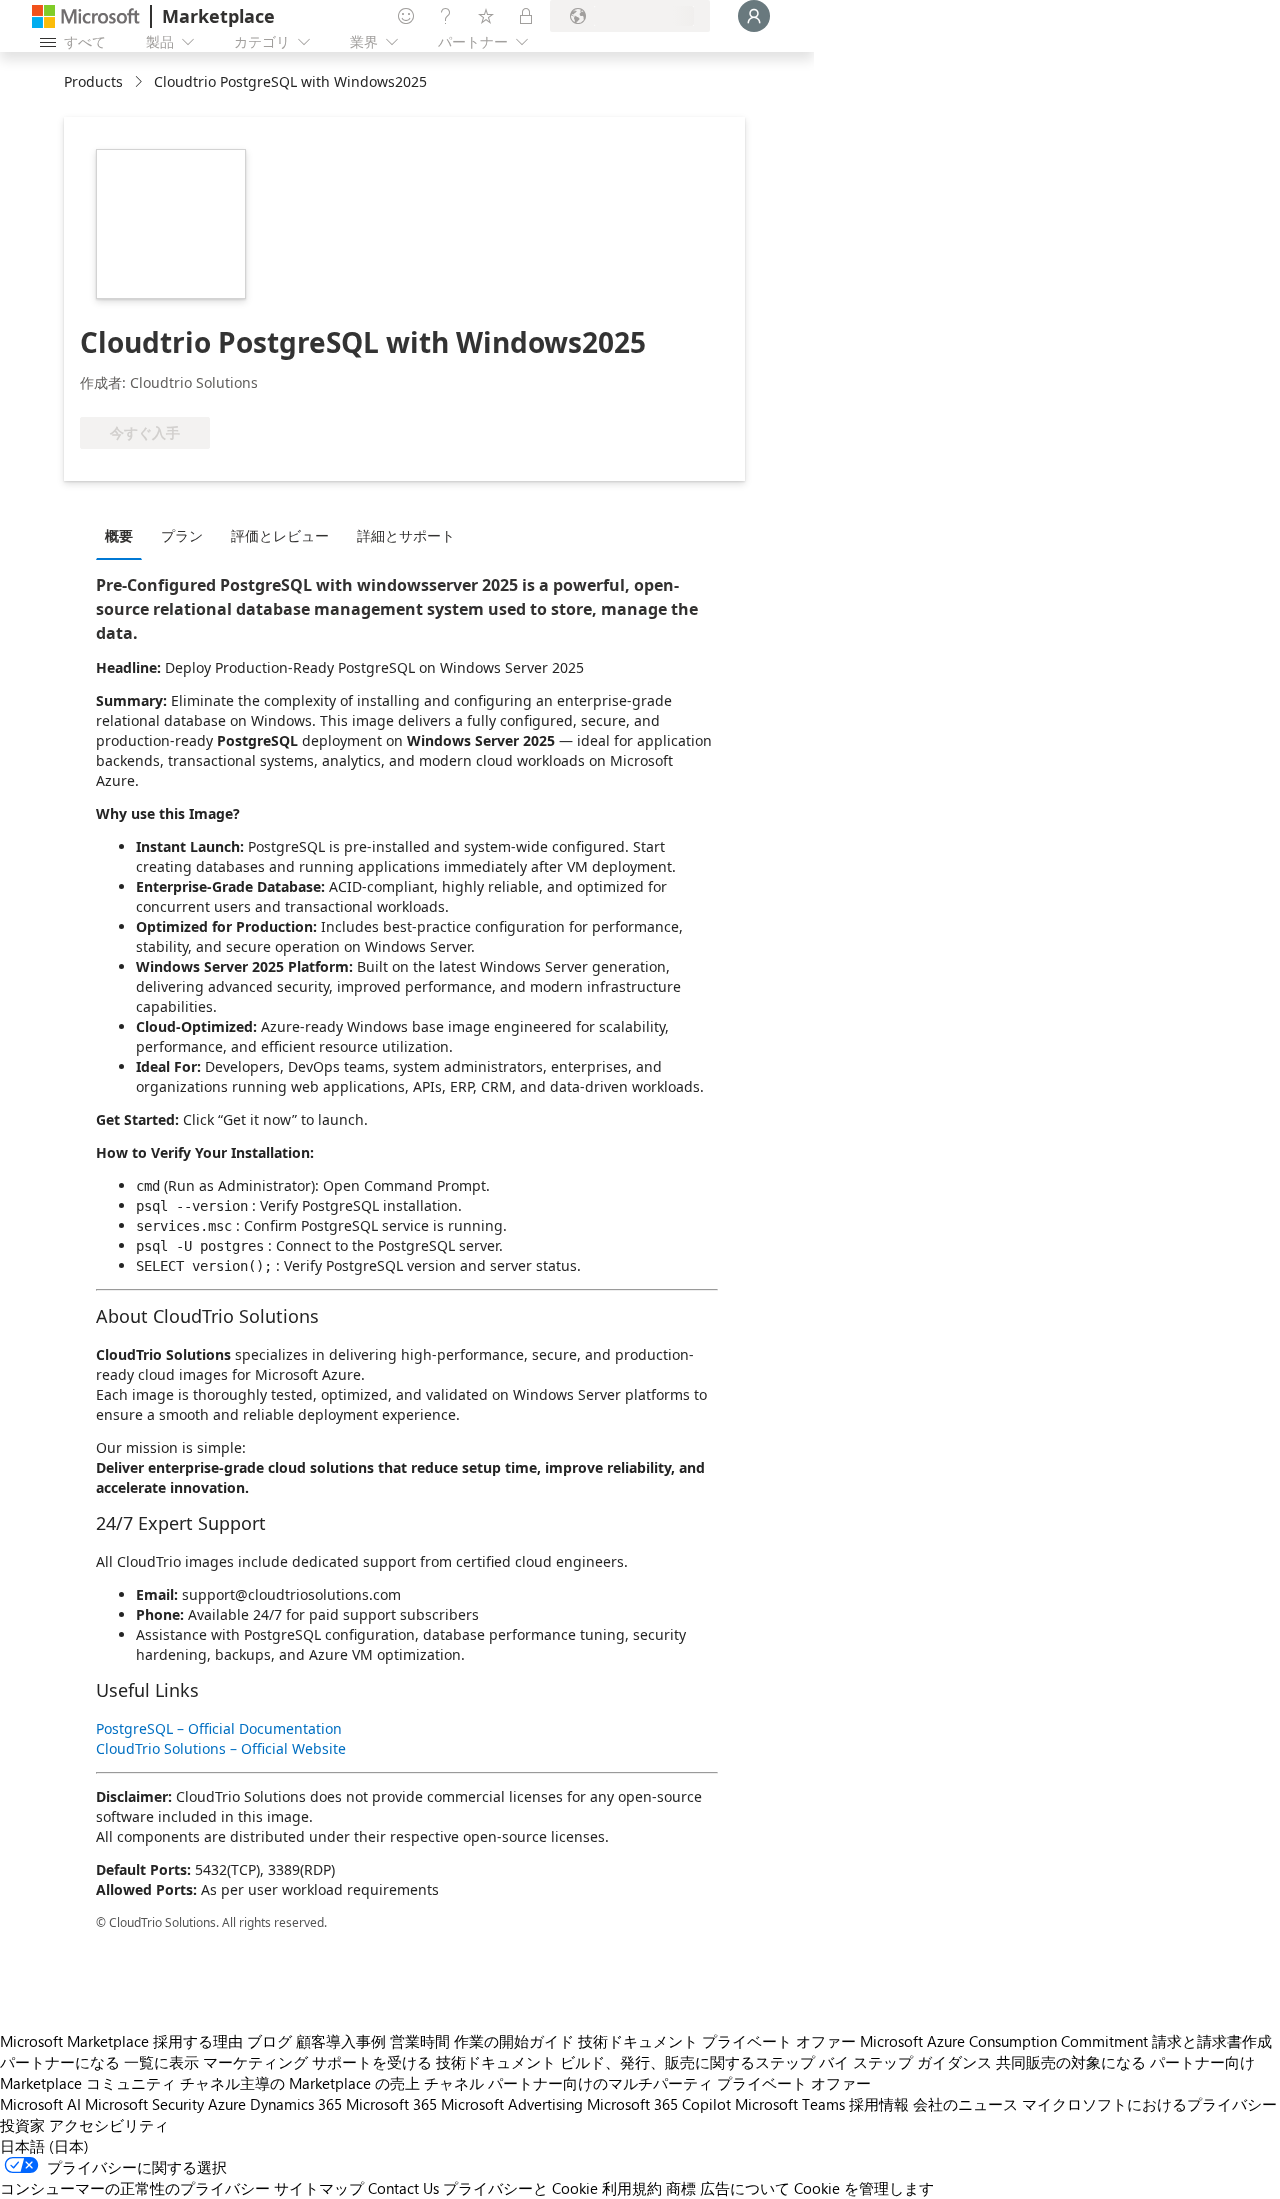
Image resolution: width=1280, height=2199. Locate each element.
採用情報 (879, 2104)
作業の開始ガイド (514, 2041)
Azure (227, 2104)
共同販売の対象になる (1071, 2062)
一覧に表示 (161, 2062)
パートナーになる (60, 2062)
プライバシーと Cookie (520, 2188)
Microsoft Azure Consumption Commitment (1004, 2041)
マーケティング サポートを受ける (317, 2062)
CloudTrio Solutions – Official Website (221, 1748)
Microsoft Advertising (512, 2104)
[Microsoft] (86, 16)
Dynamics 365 (296, 2104)
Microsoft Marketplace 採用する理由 (121, 2041)
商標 (681, 2188)
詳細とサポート (406, 535)
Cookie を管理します (864, 2188)
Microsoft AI (40, 2104)
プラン (182, 535)
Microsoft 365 (391, 2104)
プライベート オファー (779, 2041)
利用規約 (632, 2188)
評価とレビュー (280, 535)
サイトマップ (319, 2188)
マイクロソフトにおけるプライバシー (1149, 2104)
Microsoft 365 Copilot (659, 2104)
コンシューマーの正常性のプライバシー (135, 2188)
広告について (745, 2188)
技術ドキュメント (638, 2041)
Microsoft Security (144, 2104)
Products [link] (93, 81)
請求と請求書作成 (1212, 2041)
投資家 (22, 2125)
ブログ (269, 2041)
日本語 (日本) (44, 2146)
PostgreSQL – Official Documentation (219, 1728)
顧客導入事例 (341, 2041)
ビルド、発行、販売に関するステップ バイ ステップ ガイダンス (776, 2062)
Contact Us (403, 2188)
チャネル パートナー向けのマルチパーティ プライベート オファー (647, 2083)
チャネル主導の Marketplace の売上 (300, 2083)
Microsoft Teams (790, 2104)
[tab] (124, 535)
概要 (119, 535)
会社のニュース (965, 2104)
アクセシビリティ (109, 2125)
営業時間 (420, 2041)
